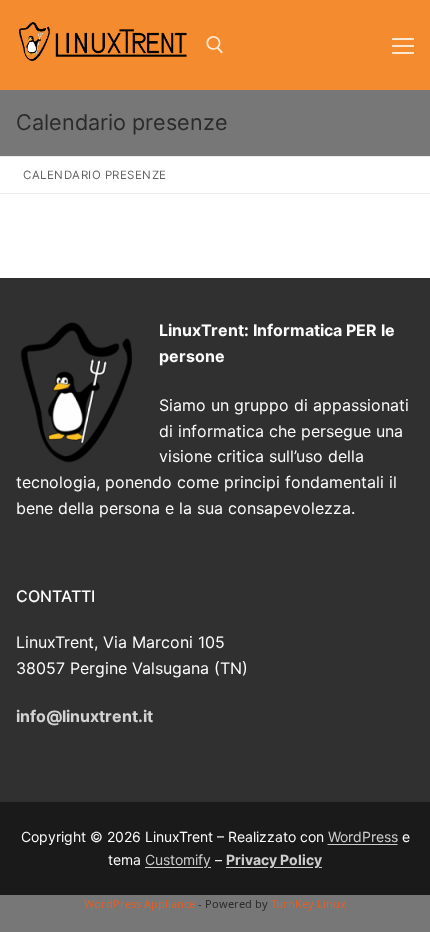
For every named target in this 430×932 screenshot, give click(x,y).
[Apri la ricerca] (215, 45)
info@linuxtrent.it (84, 716)
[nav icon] (403, 45)
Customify (178, 859)
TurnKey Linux (308, 903)
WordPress (363, 836)
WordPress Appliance (139, 903)
